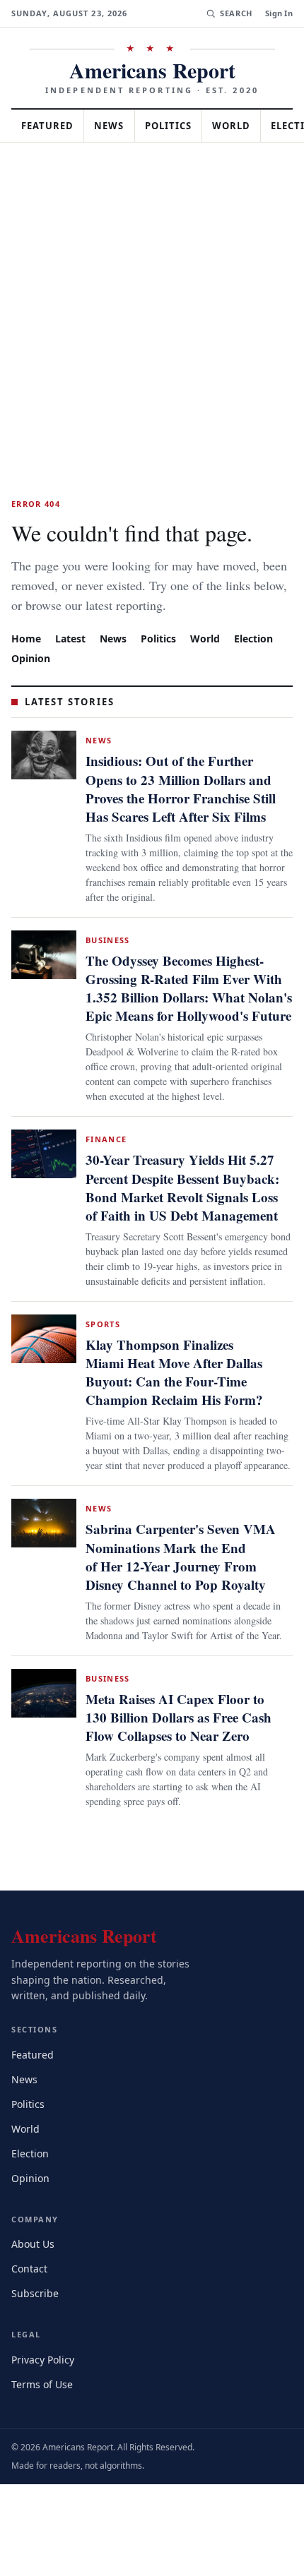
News (117, 126)
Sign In (279, 13)
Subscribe (36, 2384)
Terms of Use (43, 2475)
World (248, 126)
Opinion (31, 677)
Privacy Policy (45, 2451)
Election (261, 658)
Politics (181, 126)
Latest (72, 658)
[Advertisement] (152, 301)
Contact (31, 2360)
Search (234, 13)
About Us (34, 2335)
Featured (51, 126)
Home (26, 658)
